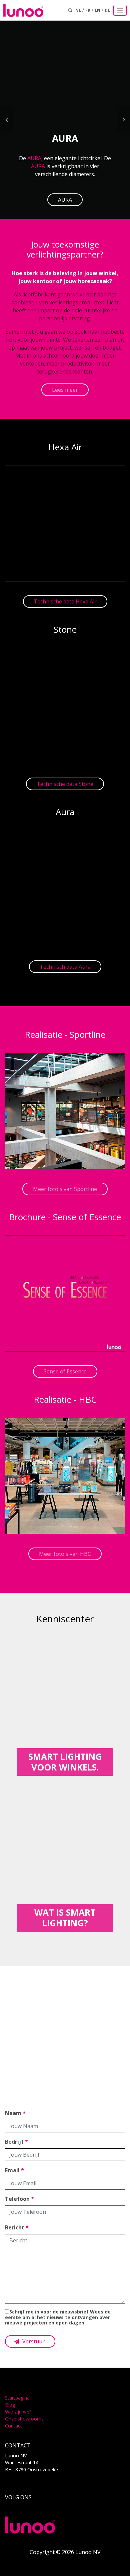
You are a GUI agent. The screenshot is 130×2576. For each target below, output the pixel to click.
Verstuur (33, 2341)
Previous (6, 120)
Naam (15, 2113)
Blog (10, 2405)
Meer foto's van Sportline (65, 1189)
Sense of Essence (65, 1371)
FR (88, 10)
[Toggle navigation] (120, 10)
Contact (13, 2426)
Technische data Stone (65, 784)
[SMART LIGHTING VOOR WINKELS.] (65, 1705)
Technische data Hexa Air (65, 601)
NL (78, 10)
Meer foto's (65, 2055)
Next (124, 120)
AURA (34, 158)
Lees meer (65, 390)
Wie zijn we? (18, 2412)
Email (14, 2170)
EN (97, 10)
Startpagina (17, 2398)
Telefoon (19, 2199)
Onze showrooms (24, 2419)
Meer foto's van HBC (65, 1554)
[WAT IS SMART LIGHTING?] (65, 1861)
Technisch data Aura (65, 967)
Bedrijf (16, 2142)
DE (107, 10)
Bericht (17, 2227)
